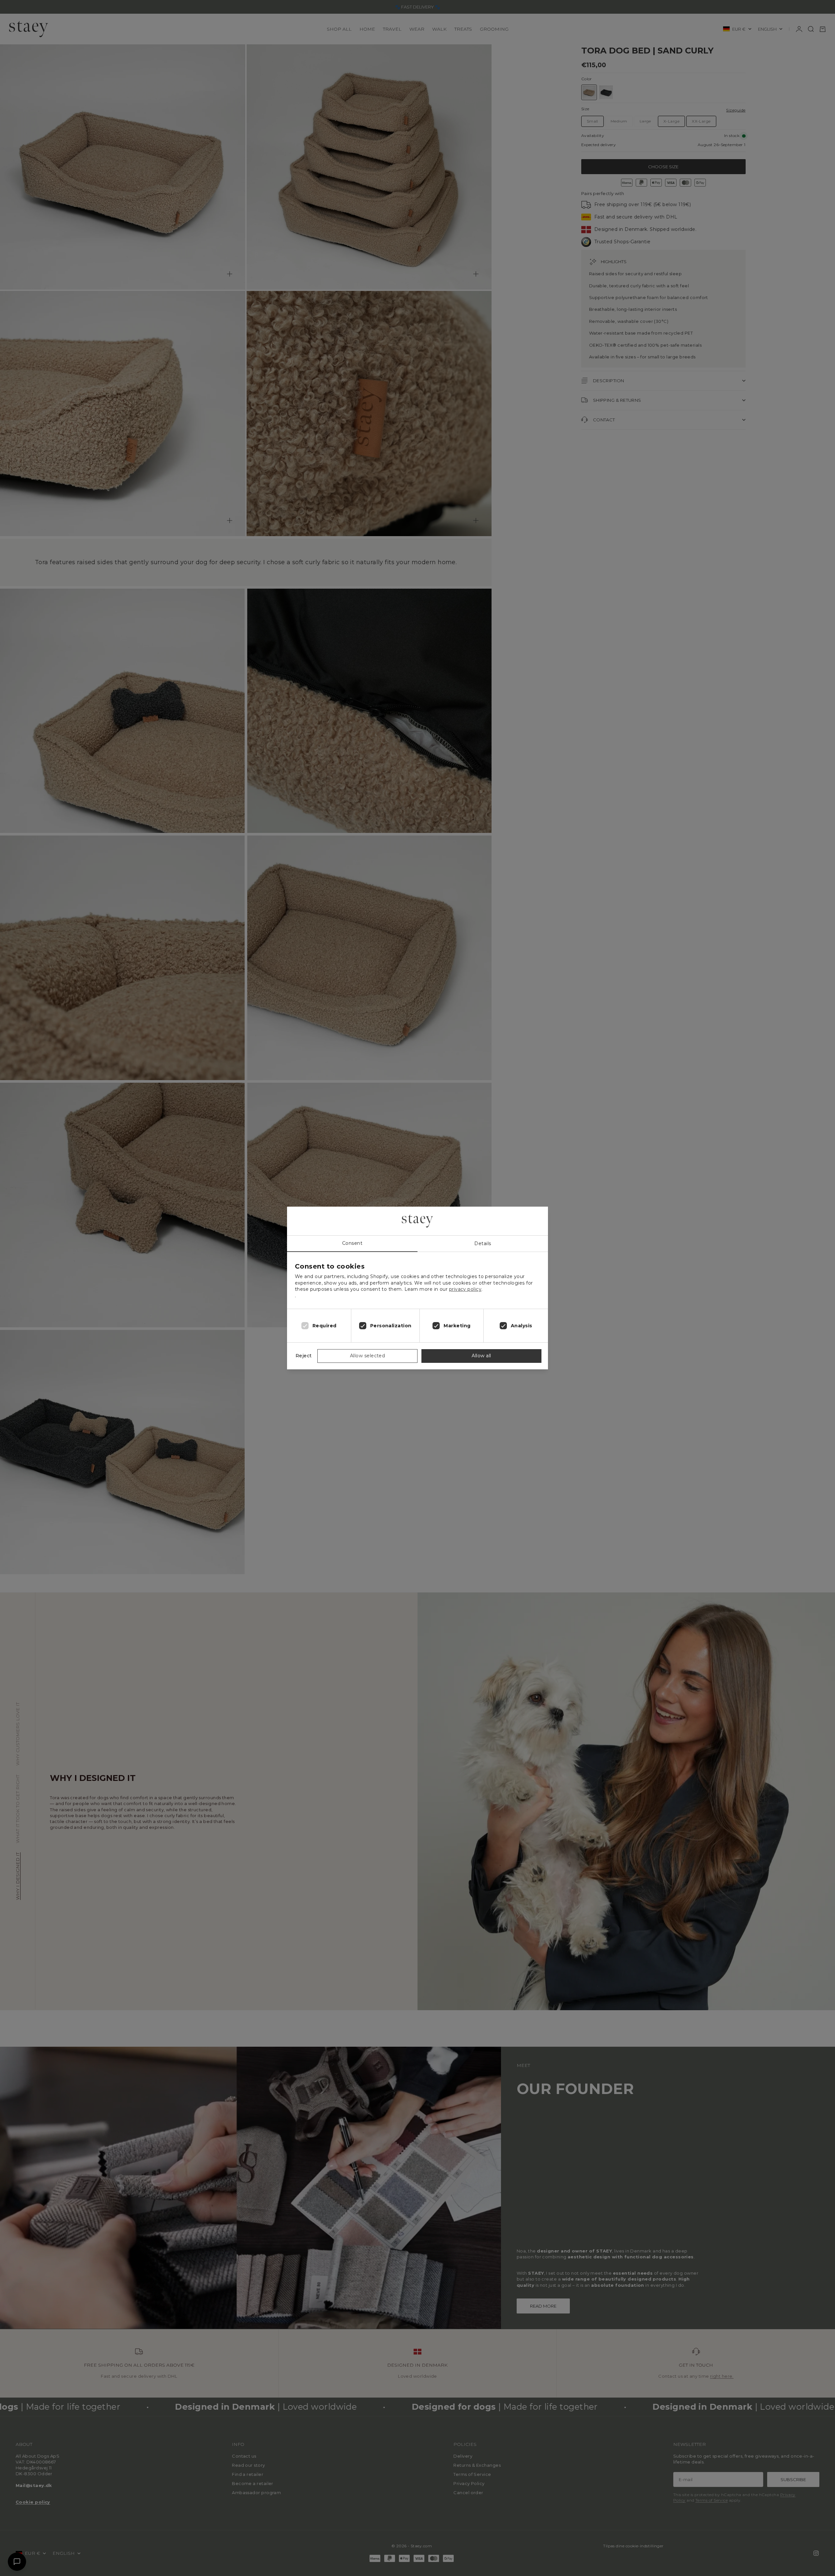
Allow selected (367, 1356)
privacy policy (465, 1289)
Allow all (481, 1356)
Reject (304, 1356)
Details (483, 1243)
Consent (352, 1243)
